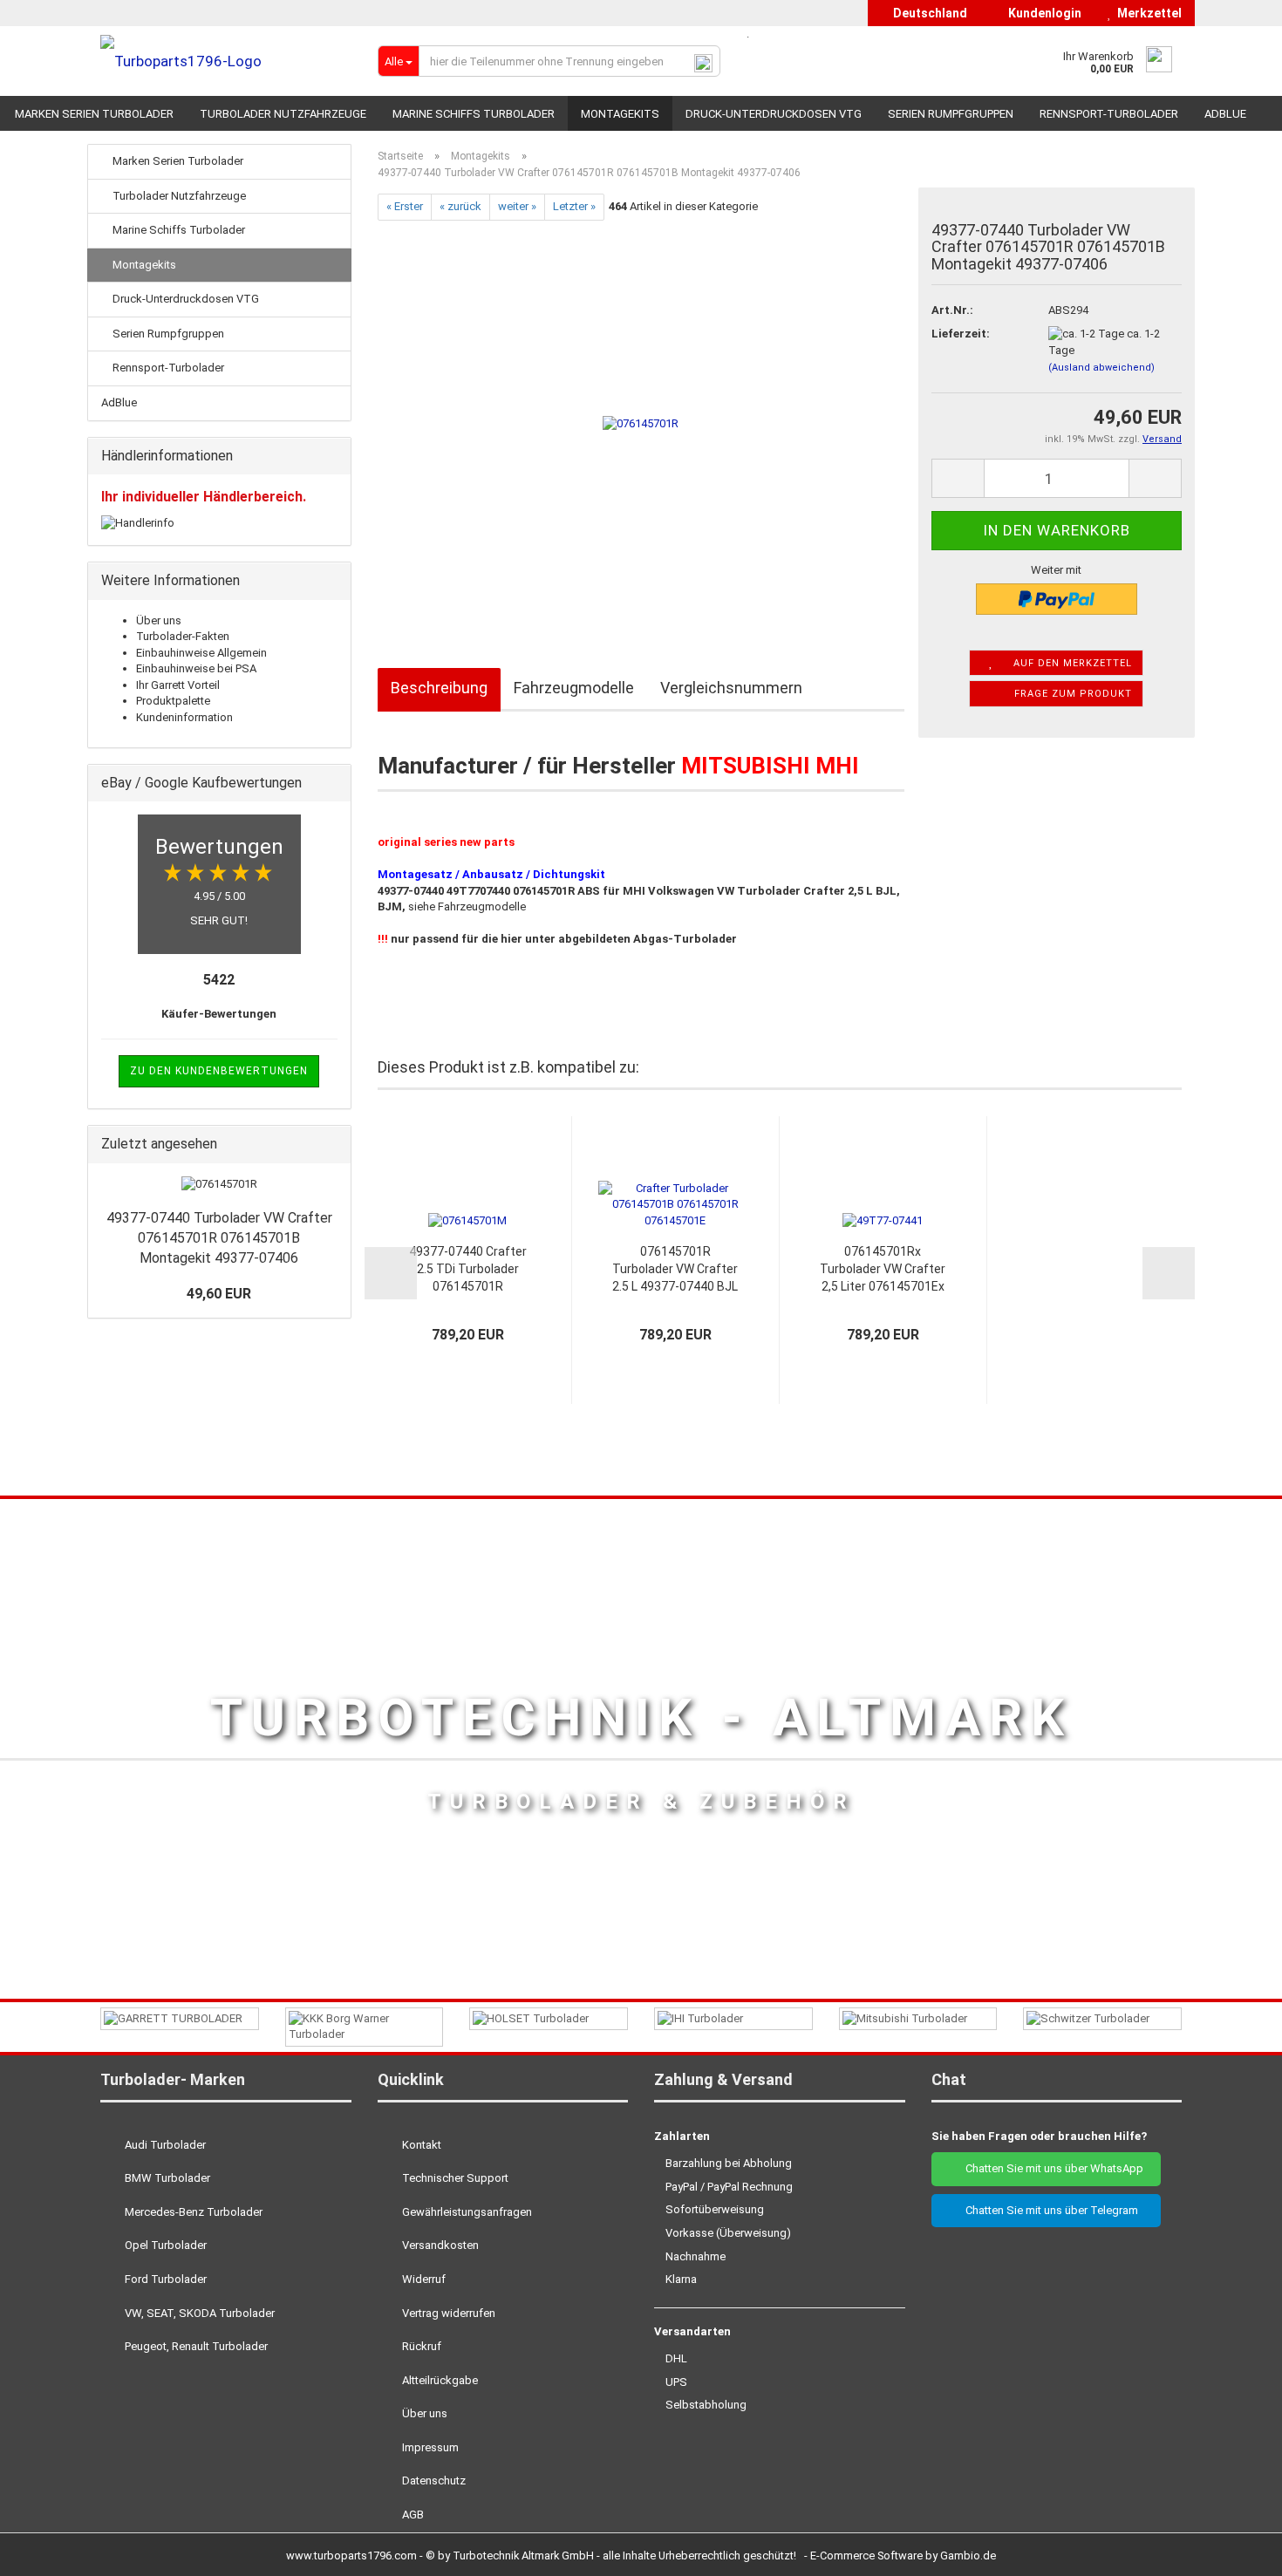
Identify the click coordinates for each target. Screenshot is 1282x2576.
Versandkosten (439, 2245)
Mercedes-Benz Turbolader (192, 2212)
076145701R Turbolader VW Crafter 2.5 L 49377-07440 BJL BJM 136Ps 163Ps (675, 1270)
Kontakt (420, 2145)
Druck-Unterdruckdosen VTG (774, 114)
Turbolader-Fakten (183, 636)
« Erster (405, 206)
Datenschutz (433, 2481)
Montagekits (620, 114)
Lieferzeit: (961, 334)
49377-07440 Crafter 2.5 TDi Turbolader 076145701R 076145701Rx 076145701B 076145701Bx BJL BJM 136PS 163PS (468, 1270)
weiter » (517, 206)
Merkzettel (1147, 13)
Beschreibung (439, 688)
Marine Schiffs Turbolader (474, 114)
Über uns (159, 620)
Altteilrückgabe (439, 2380)
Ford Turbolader (164, 2279)
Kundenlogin (1042, 13)
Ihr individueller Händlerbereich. (204, 497)
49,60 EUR (219, 1294)
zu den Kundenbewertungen (219, 1071)
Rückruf (420, 2346)
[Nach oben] (1234, 2550)
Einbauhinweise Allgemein (201, 653)
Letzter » (574, 206)
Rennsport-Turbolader (1109, 114)
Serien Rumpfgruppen (951, 114)
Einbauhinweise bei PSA (196, 668)
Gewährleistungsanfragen (466, 2212)
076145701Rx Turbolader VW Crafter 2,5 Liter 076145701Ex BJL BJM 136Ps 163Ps (883, 1270)
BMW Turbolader (166, 2178)
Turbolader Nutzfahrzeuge (283, 114)
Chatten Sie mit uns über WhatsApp (1050, 2168)
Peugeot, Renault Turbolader (195, 2346)
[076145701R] (641, 416)
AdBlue (1225, 114)
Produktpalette (173, 701)
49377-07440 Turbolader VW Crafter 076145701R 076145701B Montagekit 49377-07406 (219, 1238)
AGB (412, 2515)
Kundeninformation (184, 717)
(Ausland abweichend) (1101, 368)
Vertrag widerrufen (447, 2313)
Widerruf (423, 2279)
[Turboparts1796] (226, 61)
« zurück (460, 206)
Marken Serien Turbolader (94, 114)
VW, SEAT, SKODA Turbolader (198, 2313)
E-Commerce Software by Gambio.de (903, 2556)
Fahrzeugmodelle (574, 688)
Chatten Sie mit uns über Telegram (1050, 2210)
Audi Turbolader (164, 2145)
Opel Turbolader (164, 2245)
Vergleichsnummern (731, 688)
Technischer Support (454, 2178)
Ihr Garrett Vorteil (178, 685)
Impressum (429, 2447)
